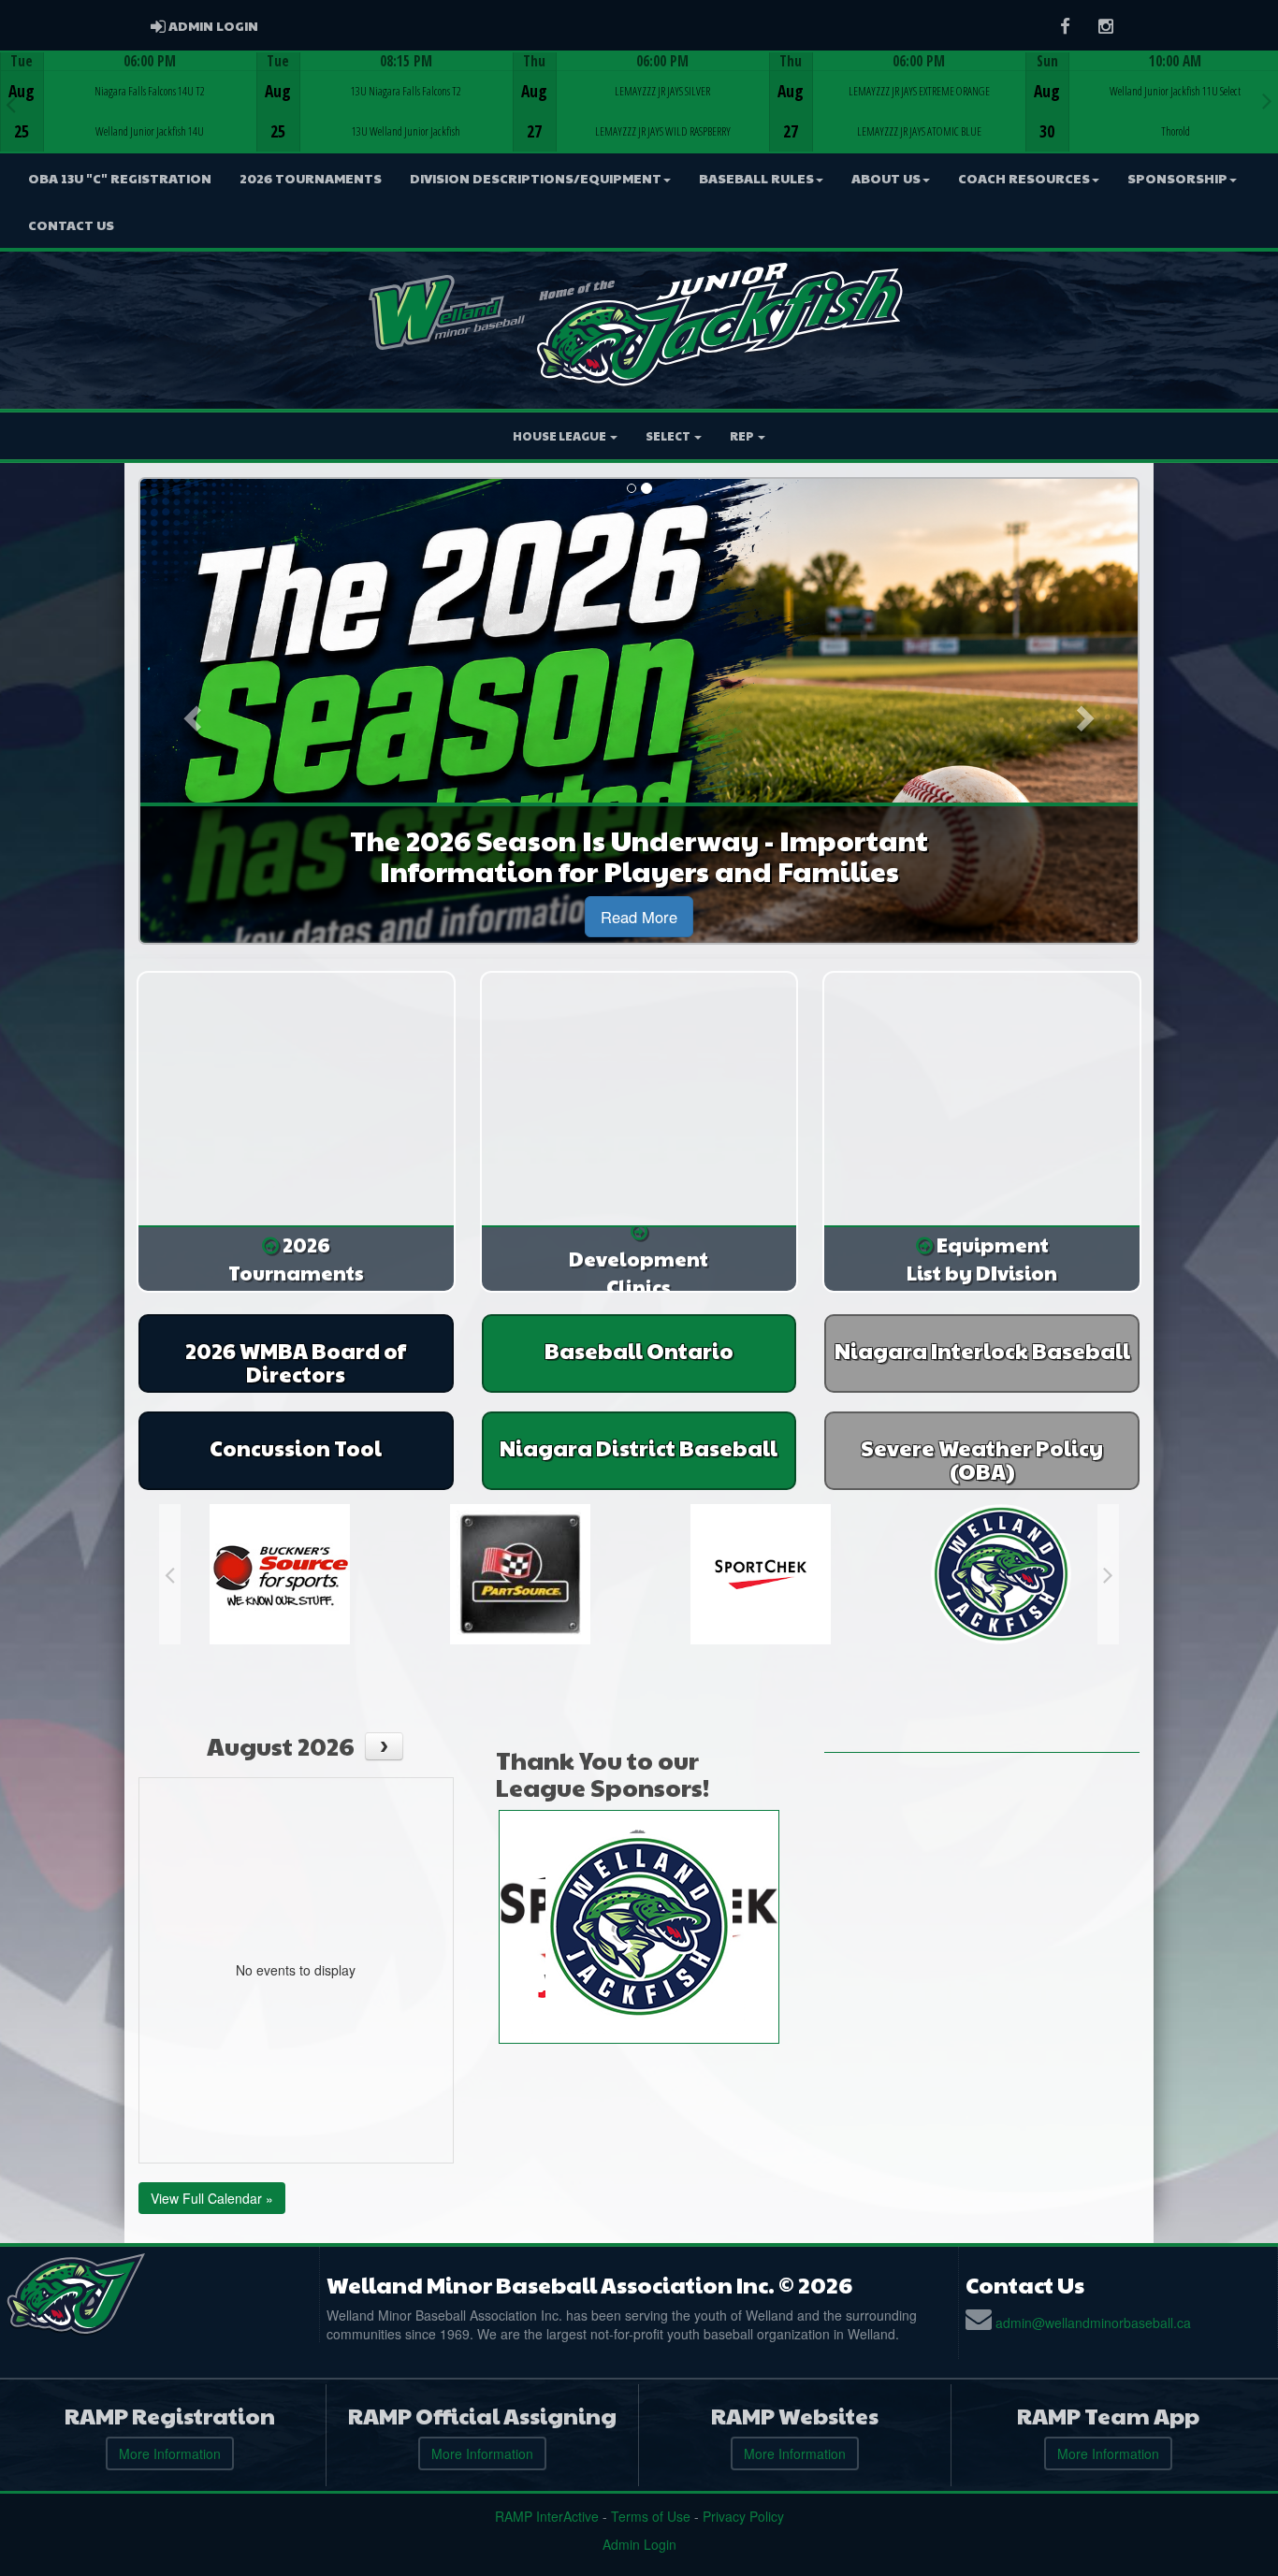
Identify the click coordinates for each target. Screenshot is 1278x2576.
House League (560, 436)
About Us (886, 178)
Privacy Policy (743, 2516)
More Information (170, 2453)
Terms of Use (651, 2516)
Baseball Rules (756, 178)
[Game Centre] (129, 116)
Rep (743, 436)
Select (669, 436)
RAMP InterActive (547, 2516)
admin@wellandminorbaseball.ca (1093, 2323)
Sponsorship (1177, 178)
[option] (128, 102)
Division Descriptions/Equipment (536, 178)
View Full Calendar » (212, 2198)
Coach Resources (1024, 178)
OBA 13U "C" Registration (120, 178)
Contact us (71, 224)
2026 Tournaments (311, 178)
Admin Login (639, 2544)
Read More (639, 917)
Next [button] (1267, 100)
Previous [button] (11, 104)
